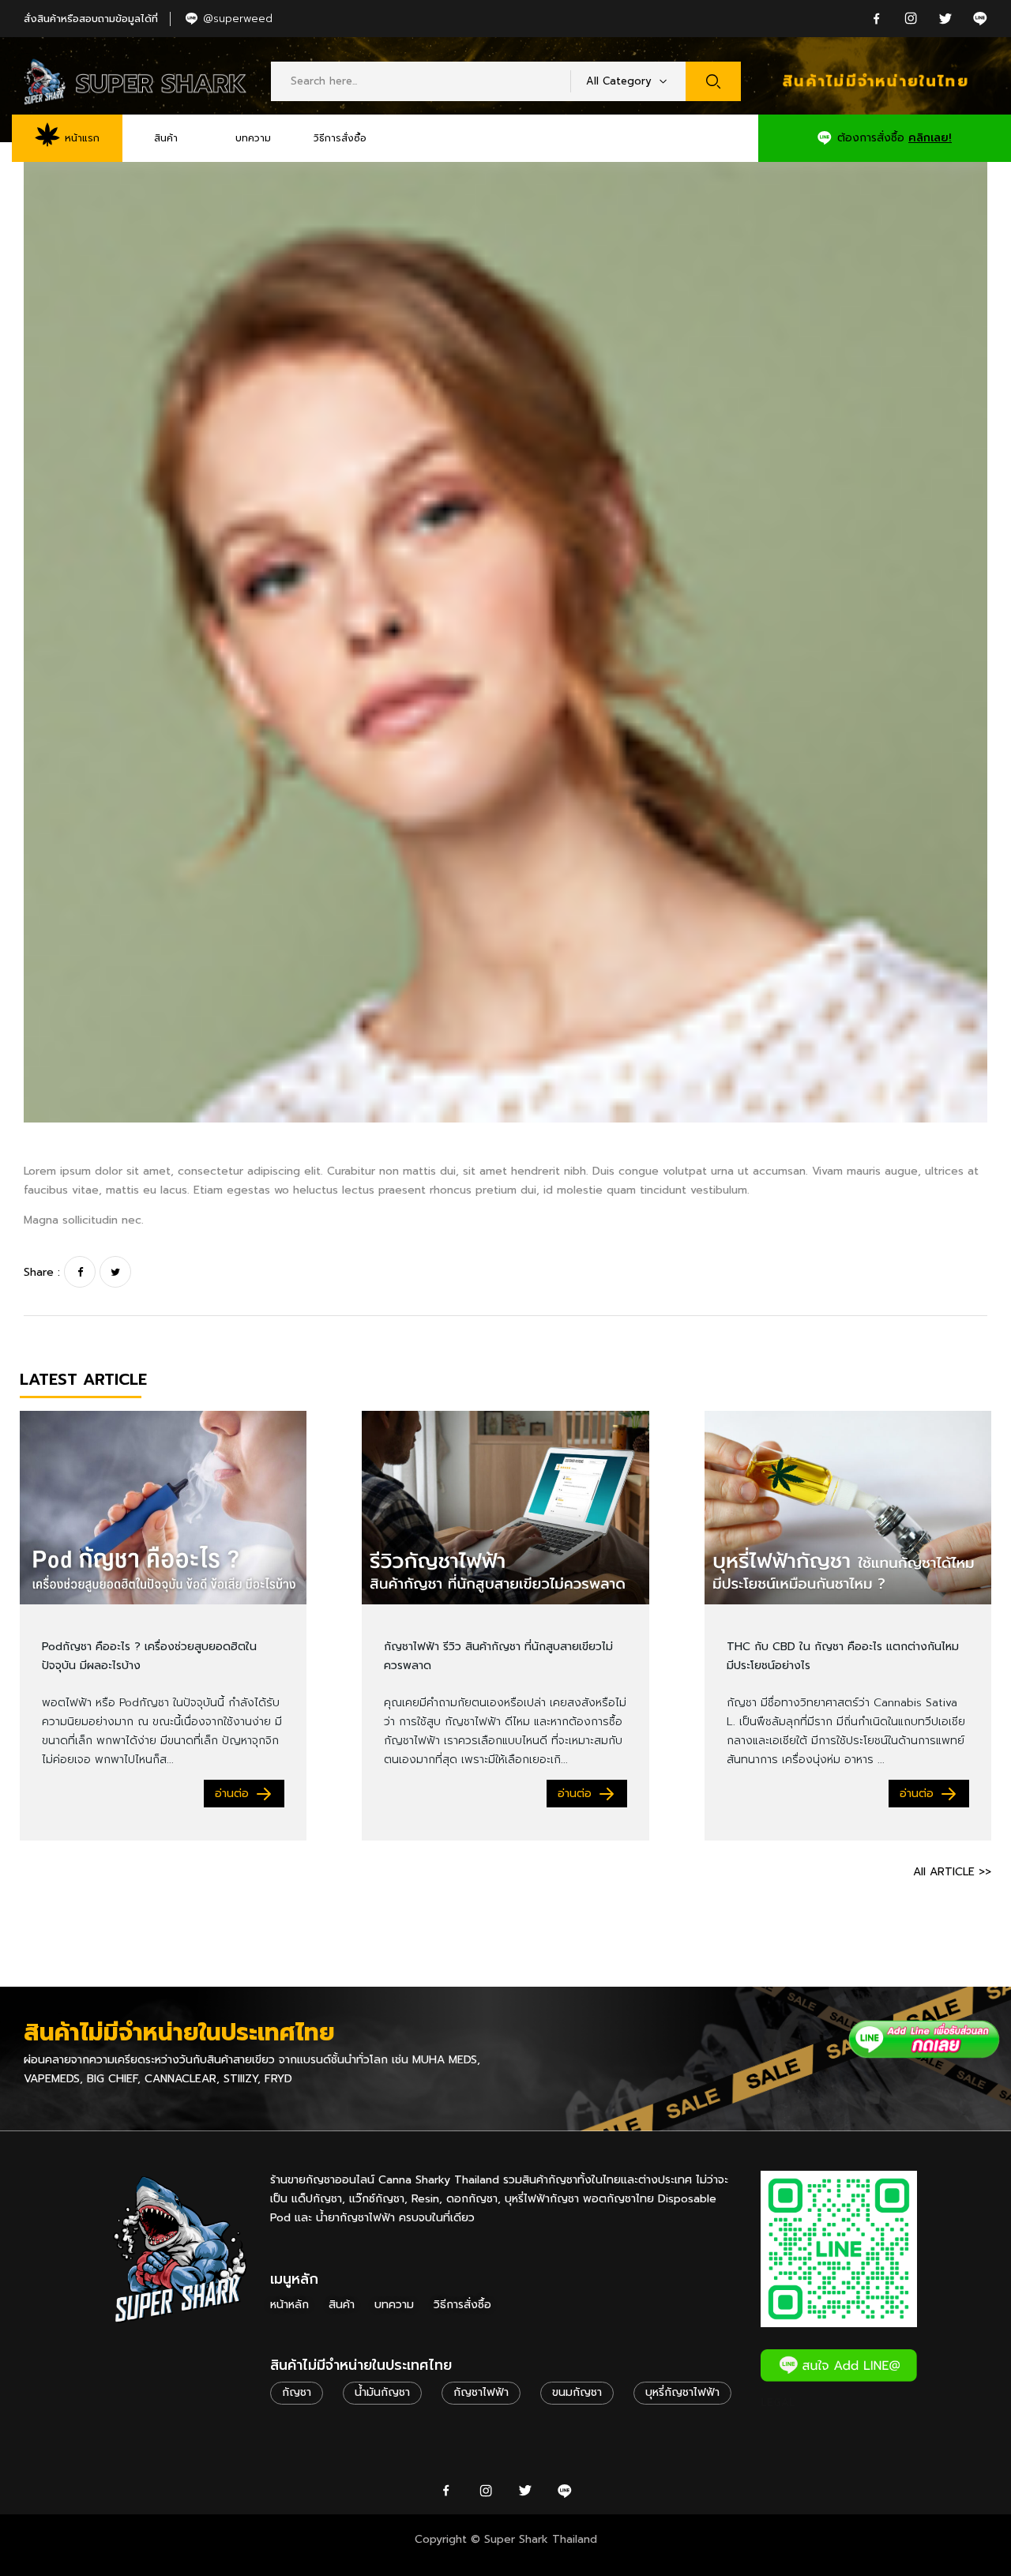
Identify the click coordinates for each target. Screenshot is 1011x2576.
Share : (42, 1272)
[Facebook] (80, 1272)
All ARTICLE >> (952, 1872)
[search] (713, 81)
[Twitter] (115, 1272)
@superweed (238, 19)
